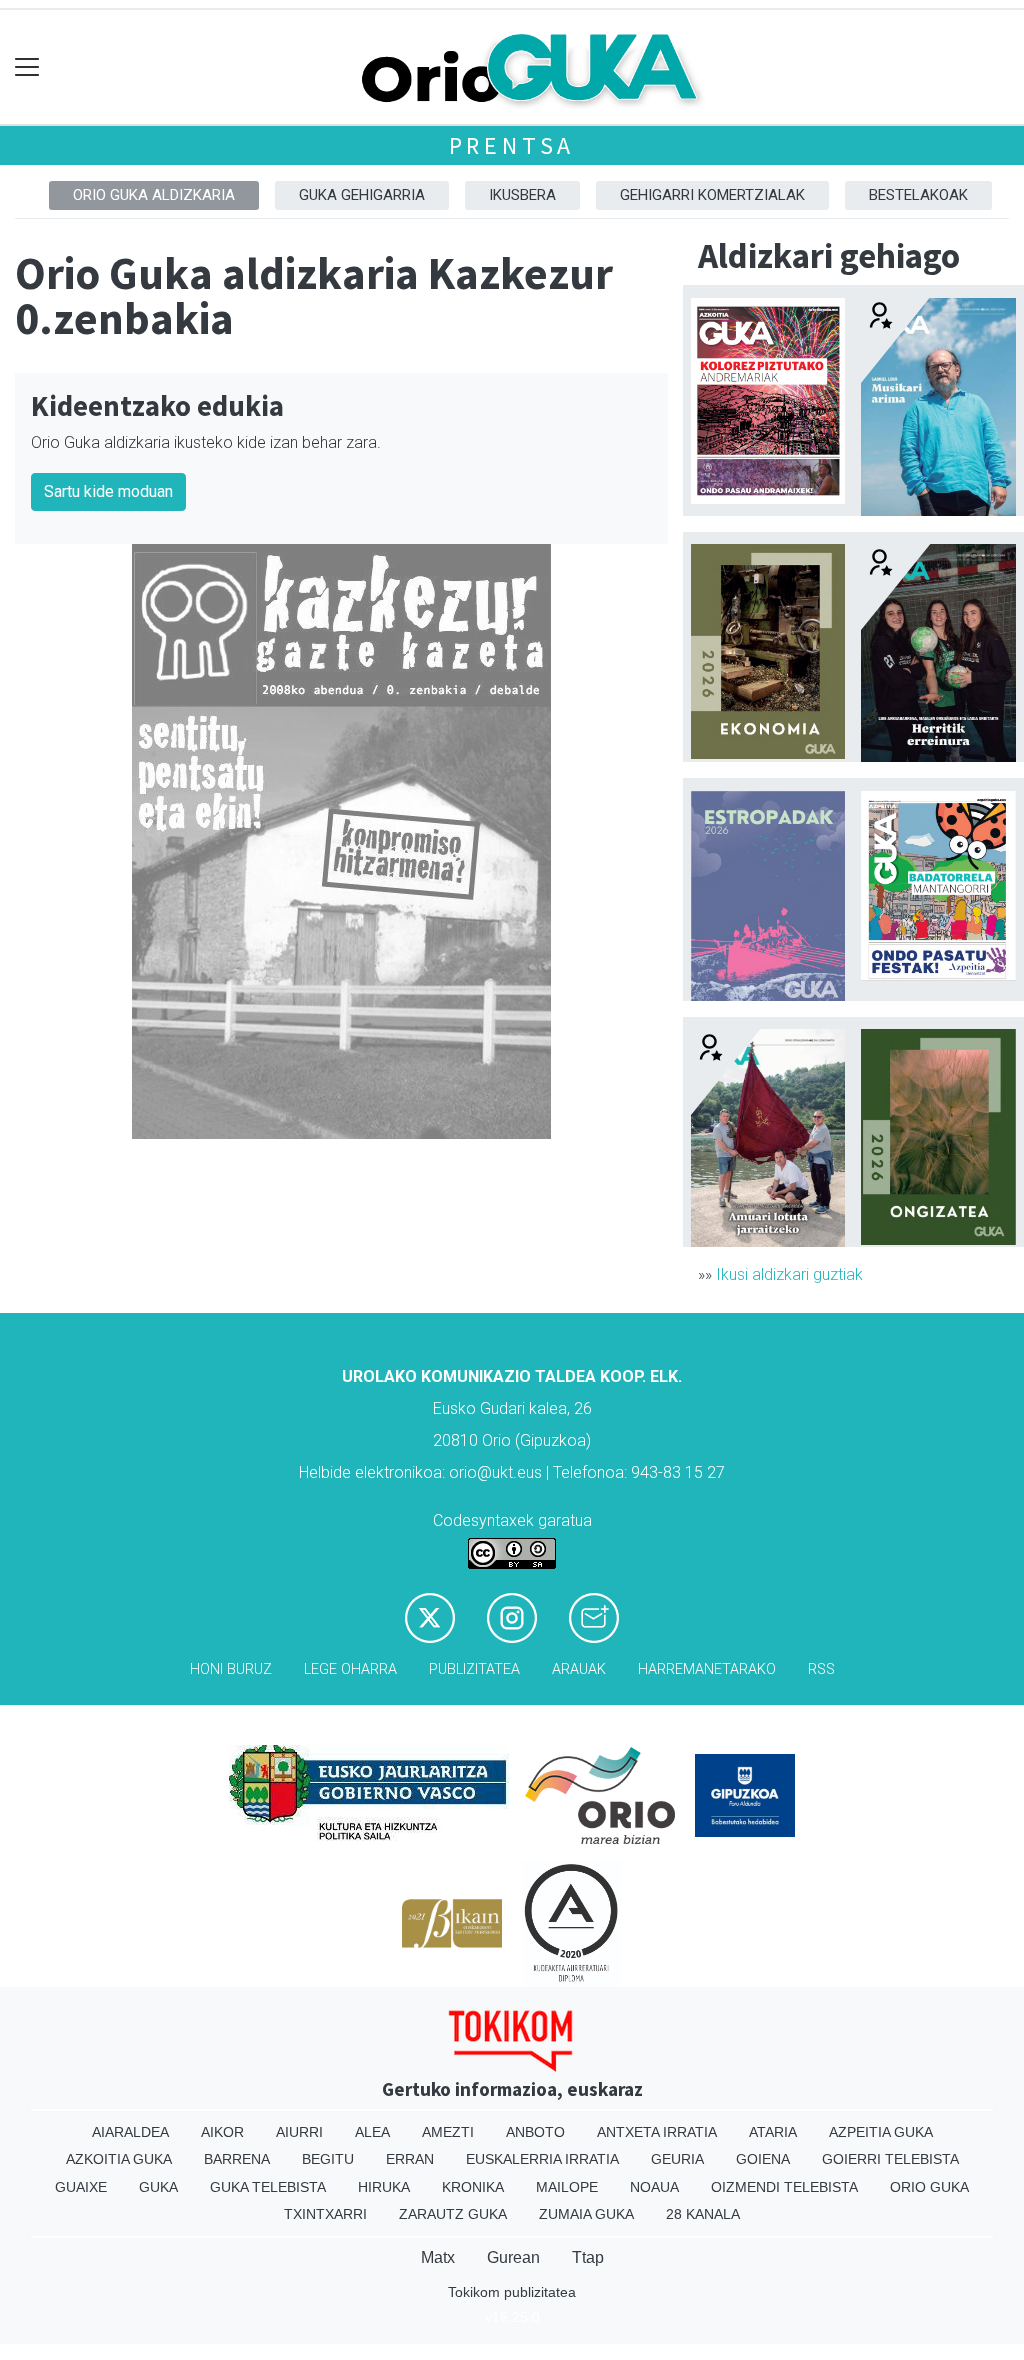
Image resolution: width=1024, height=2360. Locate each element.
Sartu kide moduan (108, 491)
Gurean (513, 2257)
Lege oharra (350, 1669)
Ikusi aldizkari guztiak (789, 1274)
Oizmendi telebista (784, 2187)
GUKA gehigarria (362, 195)
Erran (410, 2159)
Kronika (473, 2187)
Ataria (773, 2132)
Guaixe (81, 2187)
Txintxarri (325, 2214)
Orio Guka (929, 2187)
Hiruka (384, 2187)
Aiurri (299, 2132)
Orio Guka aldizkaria (154, 195)
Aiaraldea (130, 2132)
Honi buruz (231, 1669)
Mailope (567, 2187)
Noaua (654, 2187)
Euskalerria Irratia (542, 2159)
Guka (158, 2187)
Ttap (588, 2257)
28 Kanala (703, 2214)
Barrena (237, 2159)
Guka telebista (268, 2187)
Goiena (763, 2159)
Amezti (448, 2132)
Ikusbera (522, 195)
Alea (372, 2132)
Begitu (328, 2159)
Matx (438, 2257)
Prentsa (512, 145)
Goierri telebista (890, 2159)
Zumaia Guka (586, 2214)
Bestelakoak (918, 195)
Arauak (579, 1669)
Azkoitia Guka (119, 2159)
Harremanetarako (707, 1669)
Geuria (677, 2159)
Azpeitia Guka (881, 2132)
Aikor (222, 2132)
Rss (821, 1669)
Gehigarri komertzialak (712, 195)
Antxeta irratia (657, 2132)
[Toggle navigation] (27, 67)
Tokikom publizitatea (512, 2292)
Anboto (535, 2132)
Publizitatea (474, 1669)
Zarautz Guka (453, 2214)
